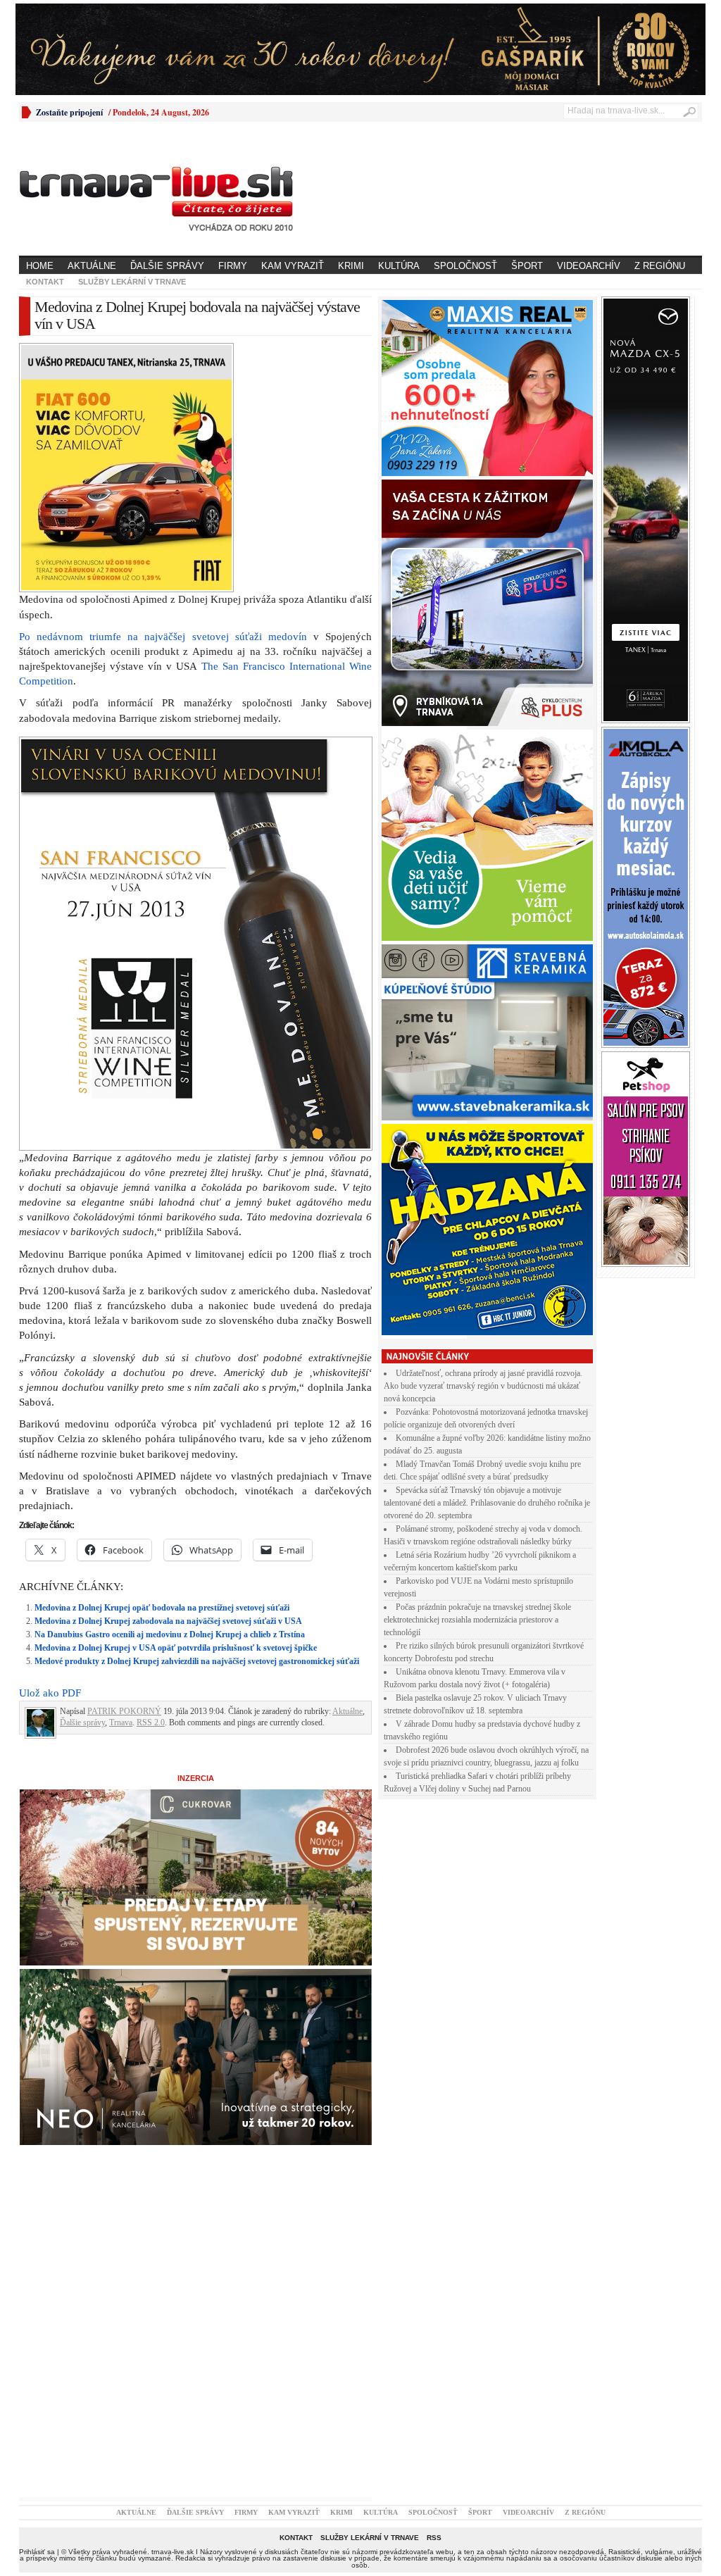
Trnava (121, 1722)
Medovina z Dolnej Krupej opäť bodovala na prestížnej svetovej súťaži (162, 1608)
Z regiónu (660, 266)
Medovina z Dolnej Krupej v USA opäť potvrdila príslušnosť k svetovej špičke (176, 1648)
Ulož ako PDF (50, 1693)
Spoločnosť (465, 266)
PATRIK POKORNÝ (124, 1711)
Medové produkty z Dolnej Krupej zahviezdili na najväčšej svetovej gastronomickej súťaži (197, 1661)
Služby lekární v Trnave (132, 282)
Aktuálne (92, 266)
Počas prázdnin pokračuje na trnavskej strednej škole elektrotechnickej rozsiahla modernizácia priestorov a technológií (477, 1620)
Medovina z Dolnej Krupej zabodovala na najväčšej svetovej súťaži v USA (168, 1621)
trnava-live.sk (173, 2552)
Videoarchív (589, 266)
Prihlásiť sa (37, 2552)
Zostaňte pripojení (69, 112)
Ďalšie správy (167, 266)
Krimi (351, 266)
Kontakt (45, 282)
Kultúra (399, 266)
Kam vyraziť (293, 266)
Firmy (233, 266)
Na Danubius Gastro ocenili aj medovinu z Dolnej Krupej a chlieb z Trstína (170, 1634)
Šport (527, 266)
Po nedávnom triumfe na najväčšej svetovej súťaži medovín (163, 637)
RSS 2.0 (151, 1722)
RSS (434, 2538)
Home (40, 266)
